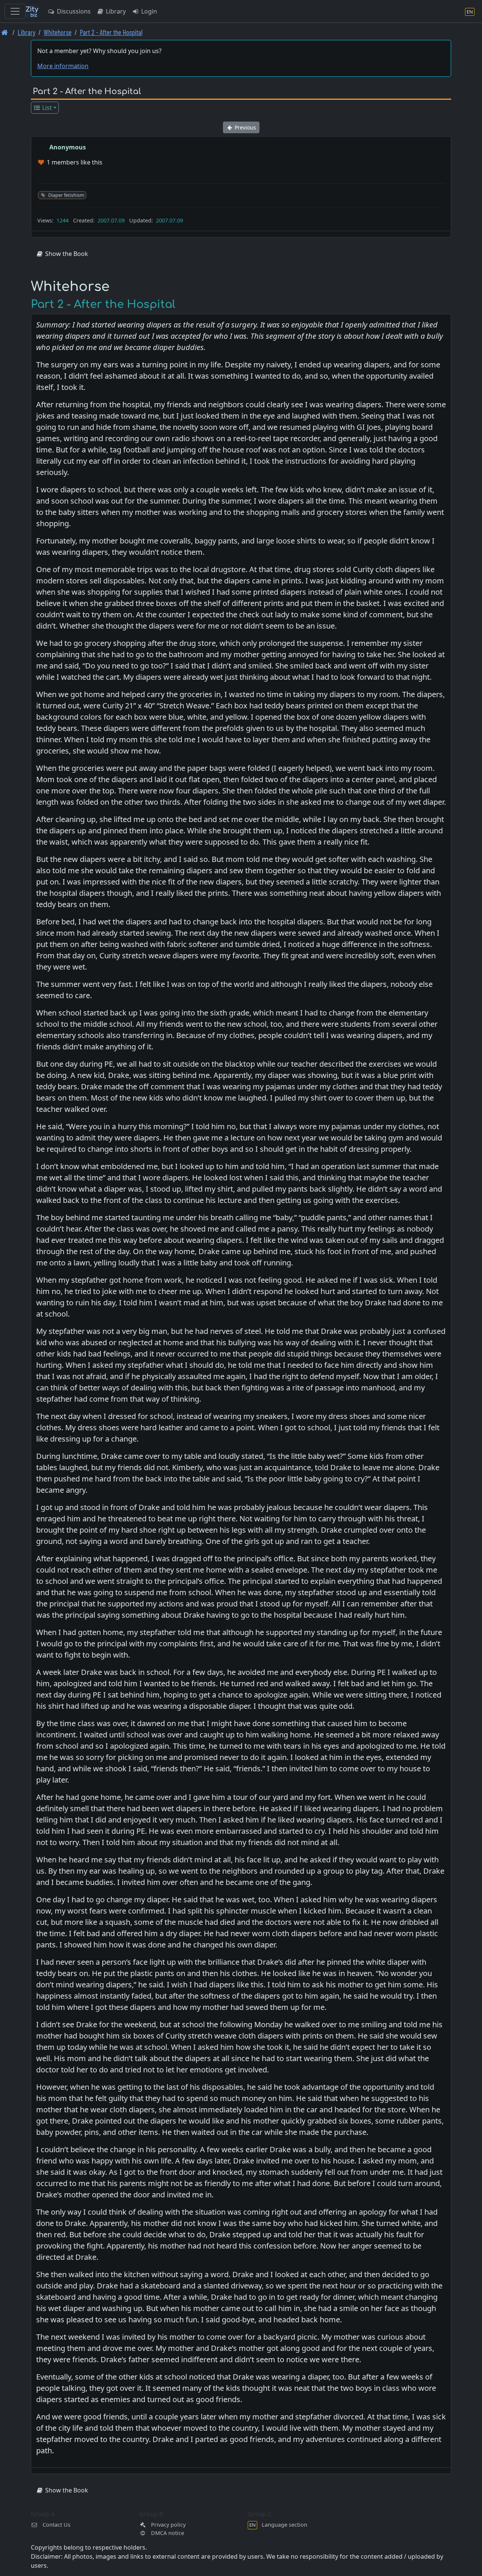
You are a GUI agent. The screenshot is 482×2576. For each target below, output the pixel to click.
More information (63, 66)
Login (148, 11)
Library (115, 11)
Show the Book (66, 254)
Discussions (73, 11)
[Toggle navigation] (15, 11)
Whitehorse (58, 32)
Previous (245, 127)
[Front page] (5, 32)
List (46, 108)
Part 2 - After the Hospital (111, 32)
